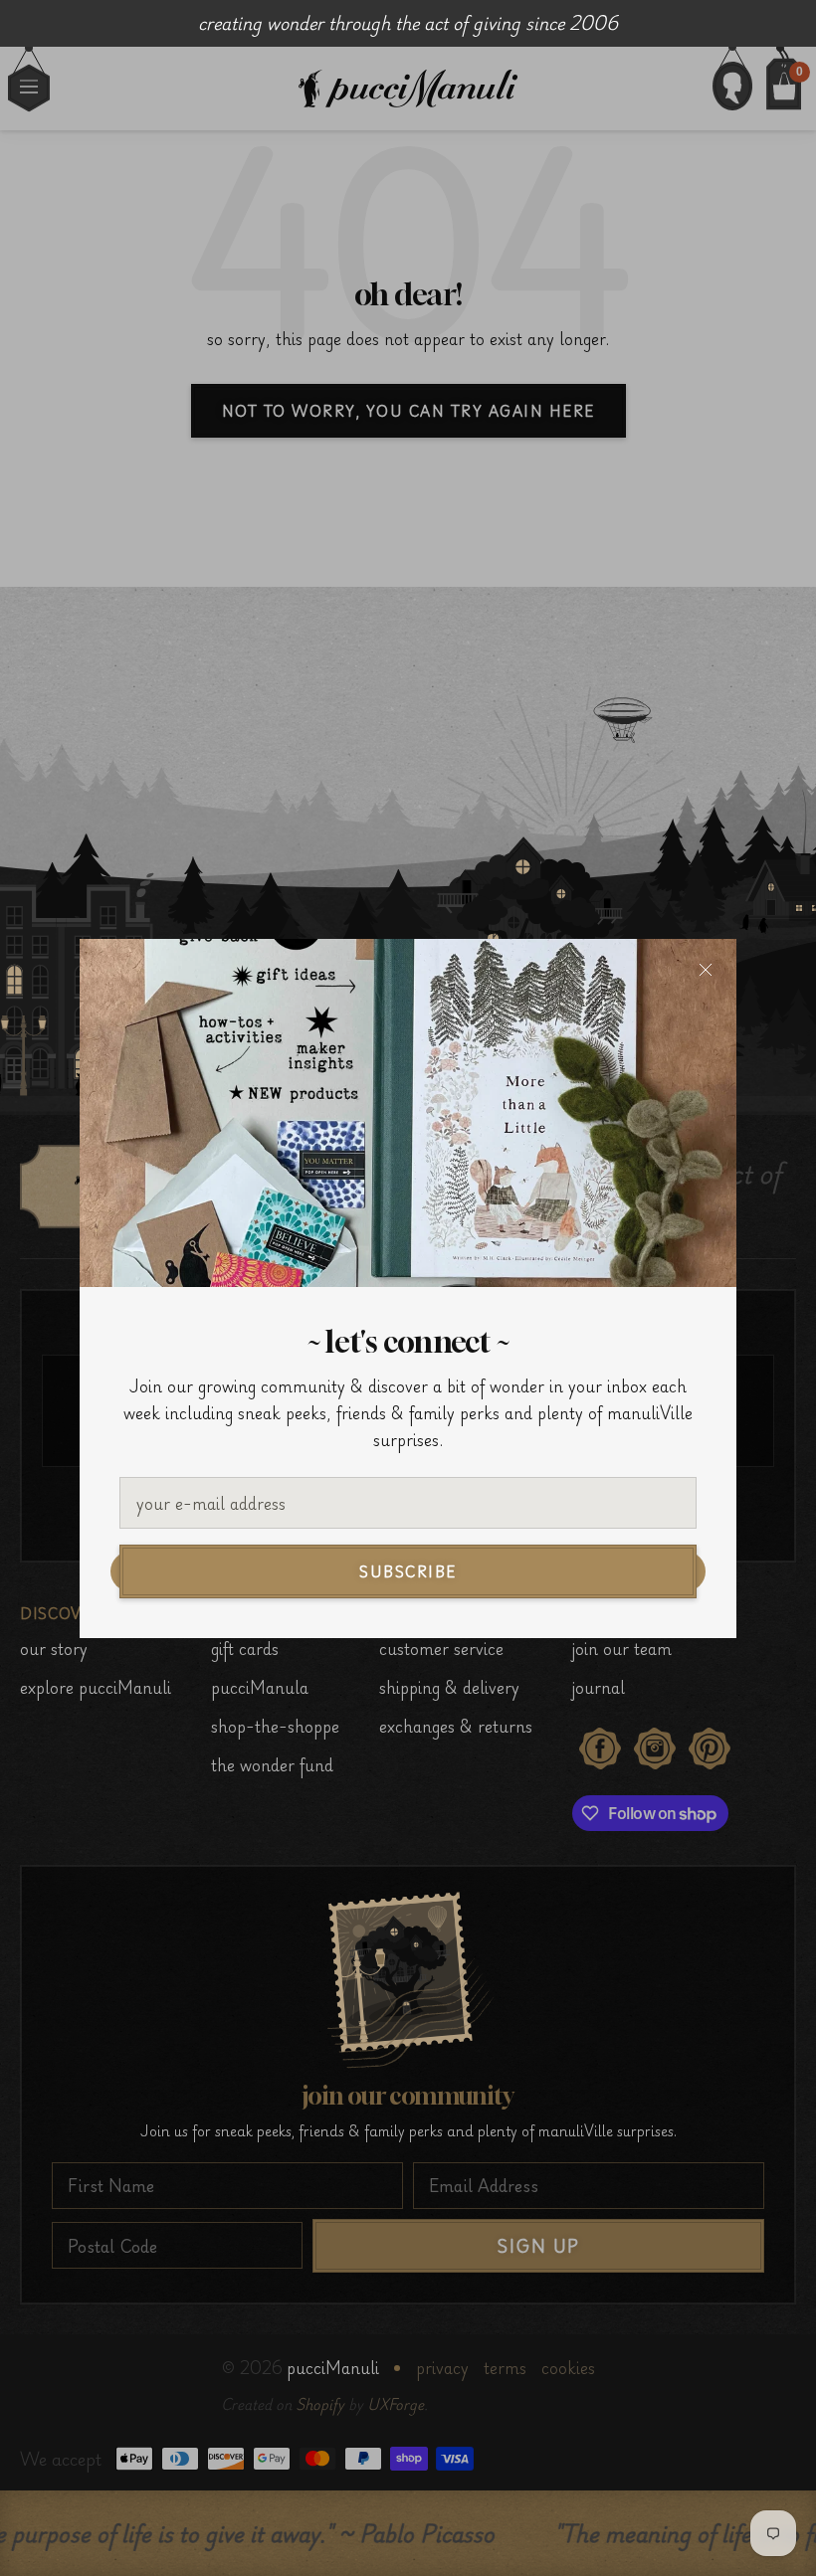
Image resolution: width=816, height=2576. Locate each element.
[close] (706, 970)
